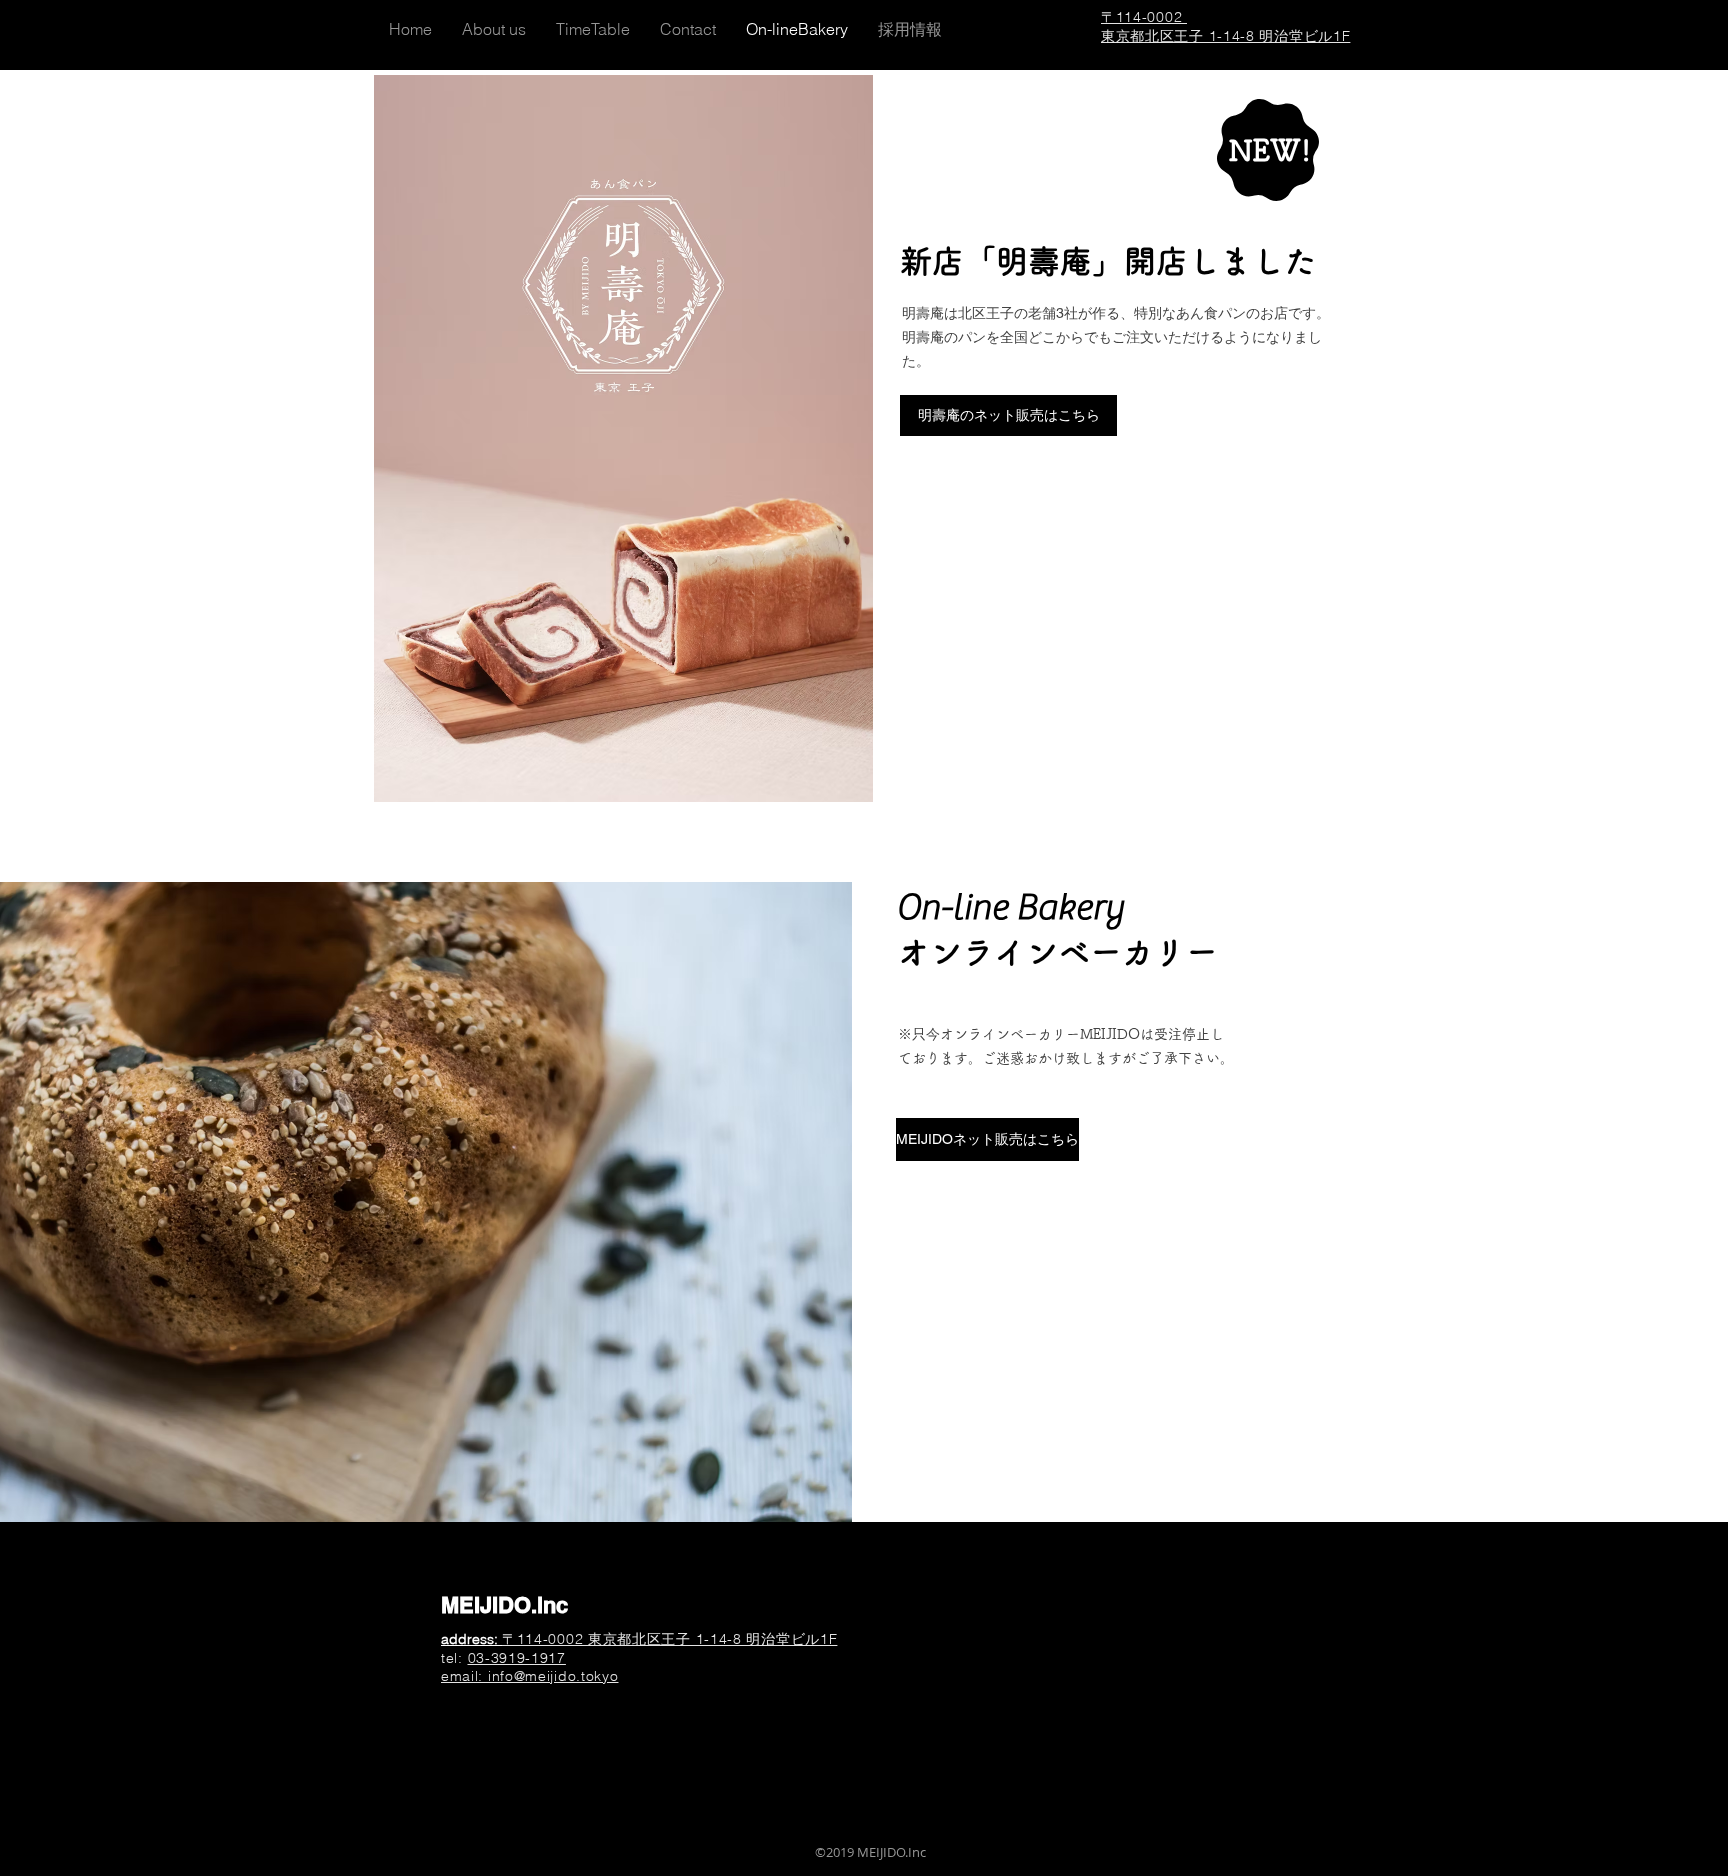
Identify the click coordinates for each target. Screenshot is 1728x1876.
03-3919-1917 (517, 1658)
